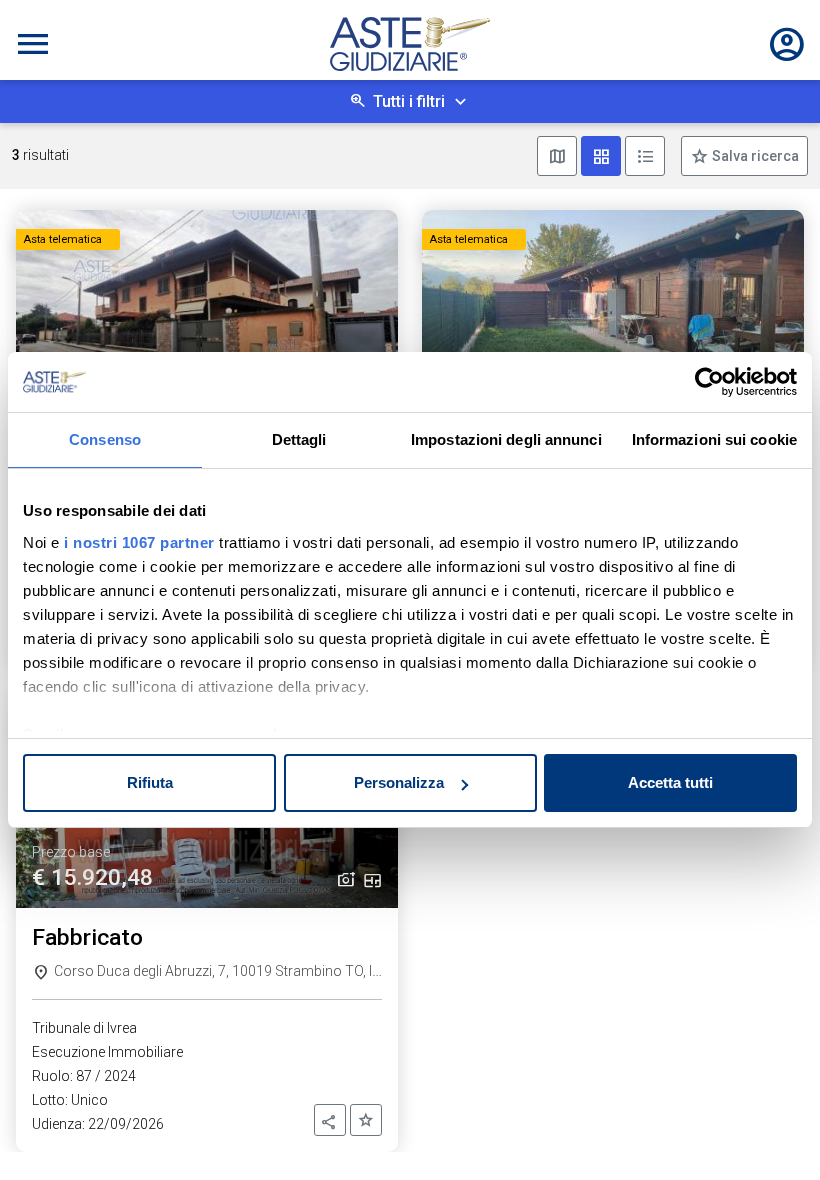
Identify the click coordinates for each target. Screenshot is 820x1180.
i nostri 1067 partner (139, 542)
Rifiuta (150, 782)
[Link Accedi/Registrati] (787, 44)
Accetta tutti (670, 782)
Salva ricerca (754, 156)
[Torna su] (772, 1132)
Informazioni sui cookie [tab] (714, 439)
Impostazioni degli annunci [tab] (506, 439)
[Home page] (410, 44)
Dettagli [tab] (299, 439)
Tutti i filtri (409, 101)
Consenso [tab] (105, 439)
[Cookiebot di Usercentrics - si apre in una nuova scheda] (709, 382)
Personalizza (399, 782)
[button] (330, 1120)
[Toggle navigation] (33, 44)
